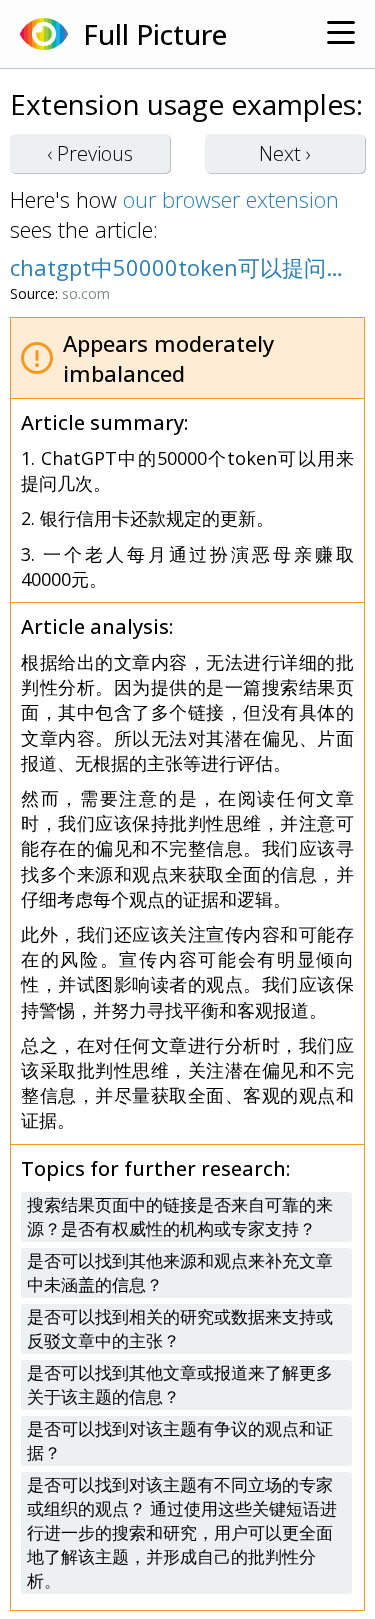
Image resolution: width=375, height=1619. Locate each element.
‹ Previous (90, 153)
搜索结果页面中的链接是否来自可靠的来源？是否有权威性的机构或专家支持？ (180, 1216)
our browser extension (231, 199)
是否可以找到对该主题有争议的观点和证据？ (180, 1440)
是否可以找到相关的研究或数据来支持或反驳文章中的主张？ (180, 1328)
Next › (285, 153)
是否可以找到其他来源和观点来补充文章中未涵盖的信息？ (180, 1272)
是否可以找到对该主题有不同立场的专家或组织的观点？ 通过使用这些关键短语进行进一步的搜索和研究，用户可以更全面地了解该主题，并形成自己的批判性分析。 (182, 1532)
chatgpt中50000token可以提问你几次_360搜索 (177, 267)
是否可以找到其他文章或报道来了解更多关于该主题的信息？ (180, 1384)
